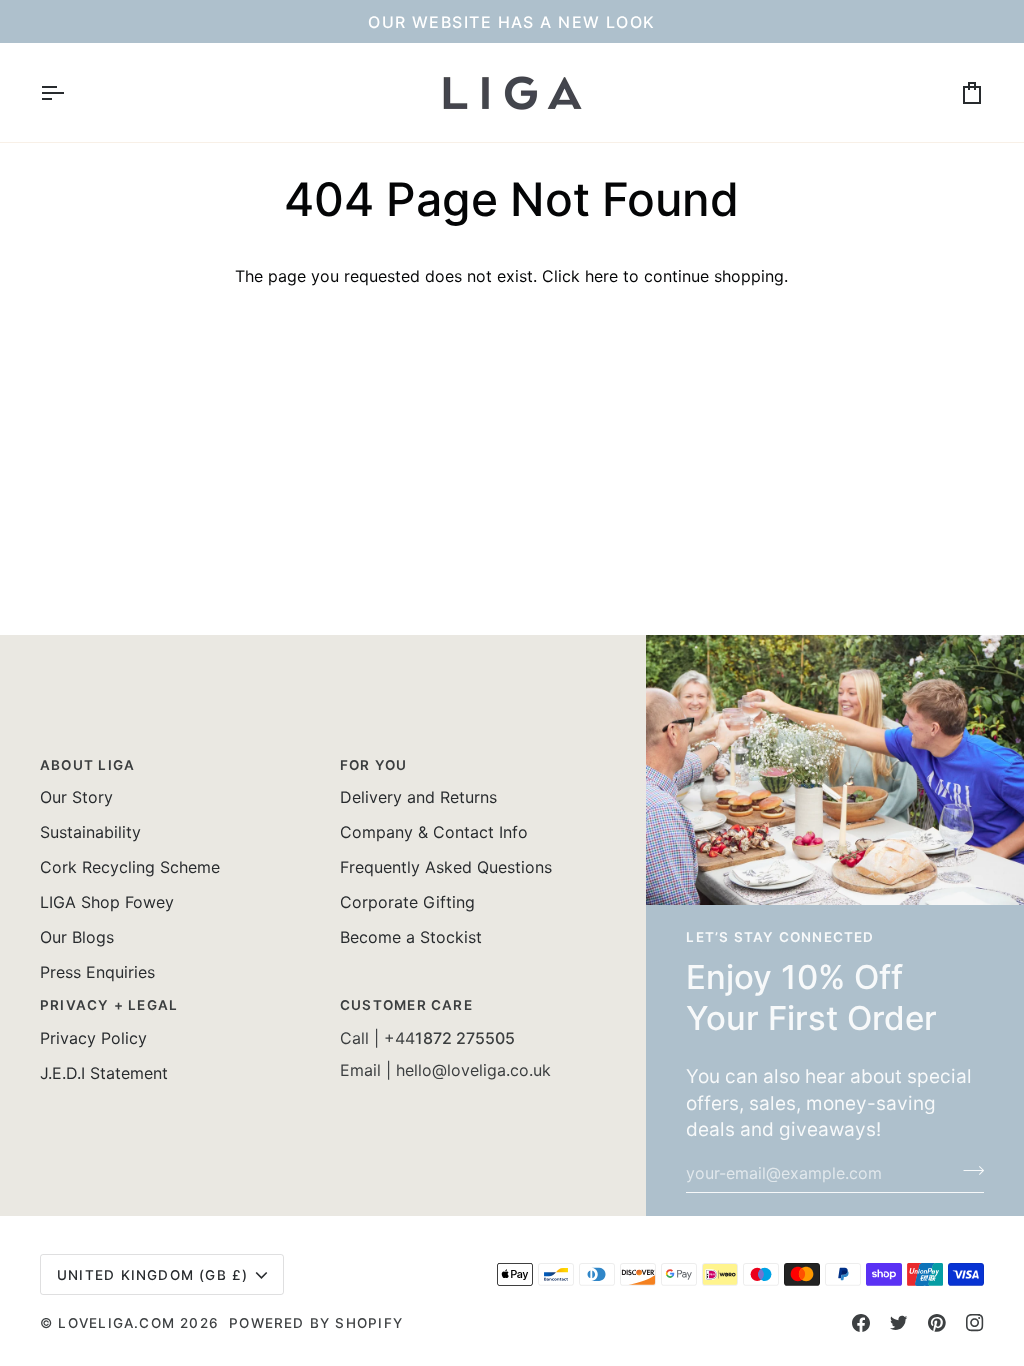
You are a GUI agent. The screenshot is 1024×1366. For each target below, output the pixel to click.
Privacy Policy (93, 1038)
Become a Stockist (411, 937)
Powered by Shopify (316, 1323)
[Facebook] (861, 1323)
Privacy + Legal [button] (109, 1005)
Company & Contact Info (434, 832)
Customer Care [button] (406, 1005)
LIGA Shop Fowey (107, 902)
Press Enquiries (97, 972)
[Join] (967, 1170)
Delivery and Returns (418, 797)
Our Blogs (77, 937)
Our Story (76, 797)
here (601, 276)
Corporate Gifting (407, 902)
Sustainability (90, 832)
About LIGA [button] (87, 765)
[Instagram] (975, 1323)
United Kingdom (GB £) (153, 1275)
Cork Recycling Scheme (130, 867)
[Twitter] (899, 1323)
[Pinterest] (937, 1323)
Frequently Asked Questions (446, 867)
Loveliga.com (116, 1323)
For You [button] (374, 765)
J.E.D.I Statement (104, 1073)
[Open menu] (70, 92)
